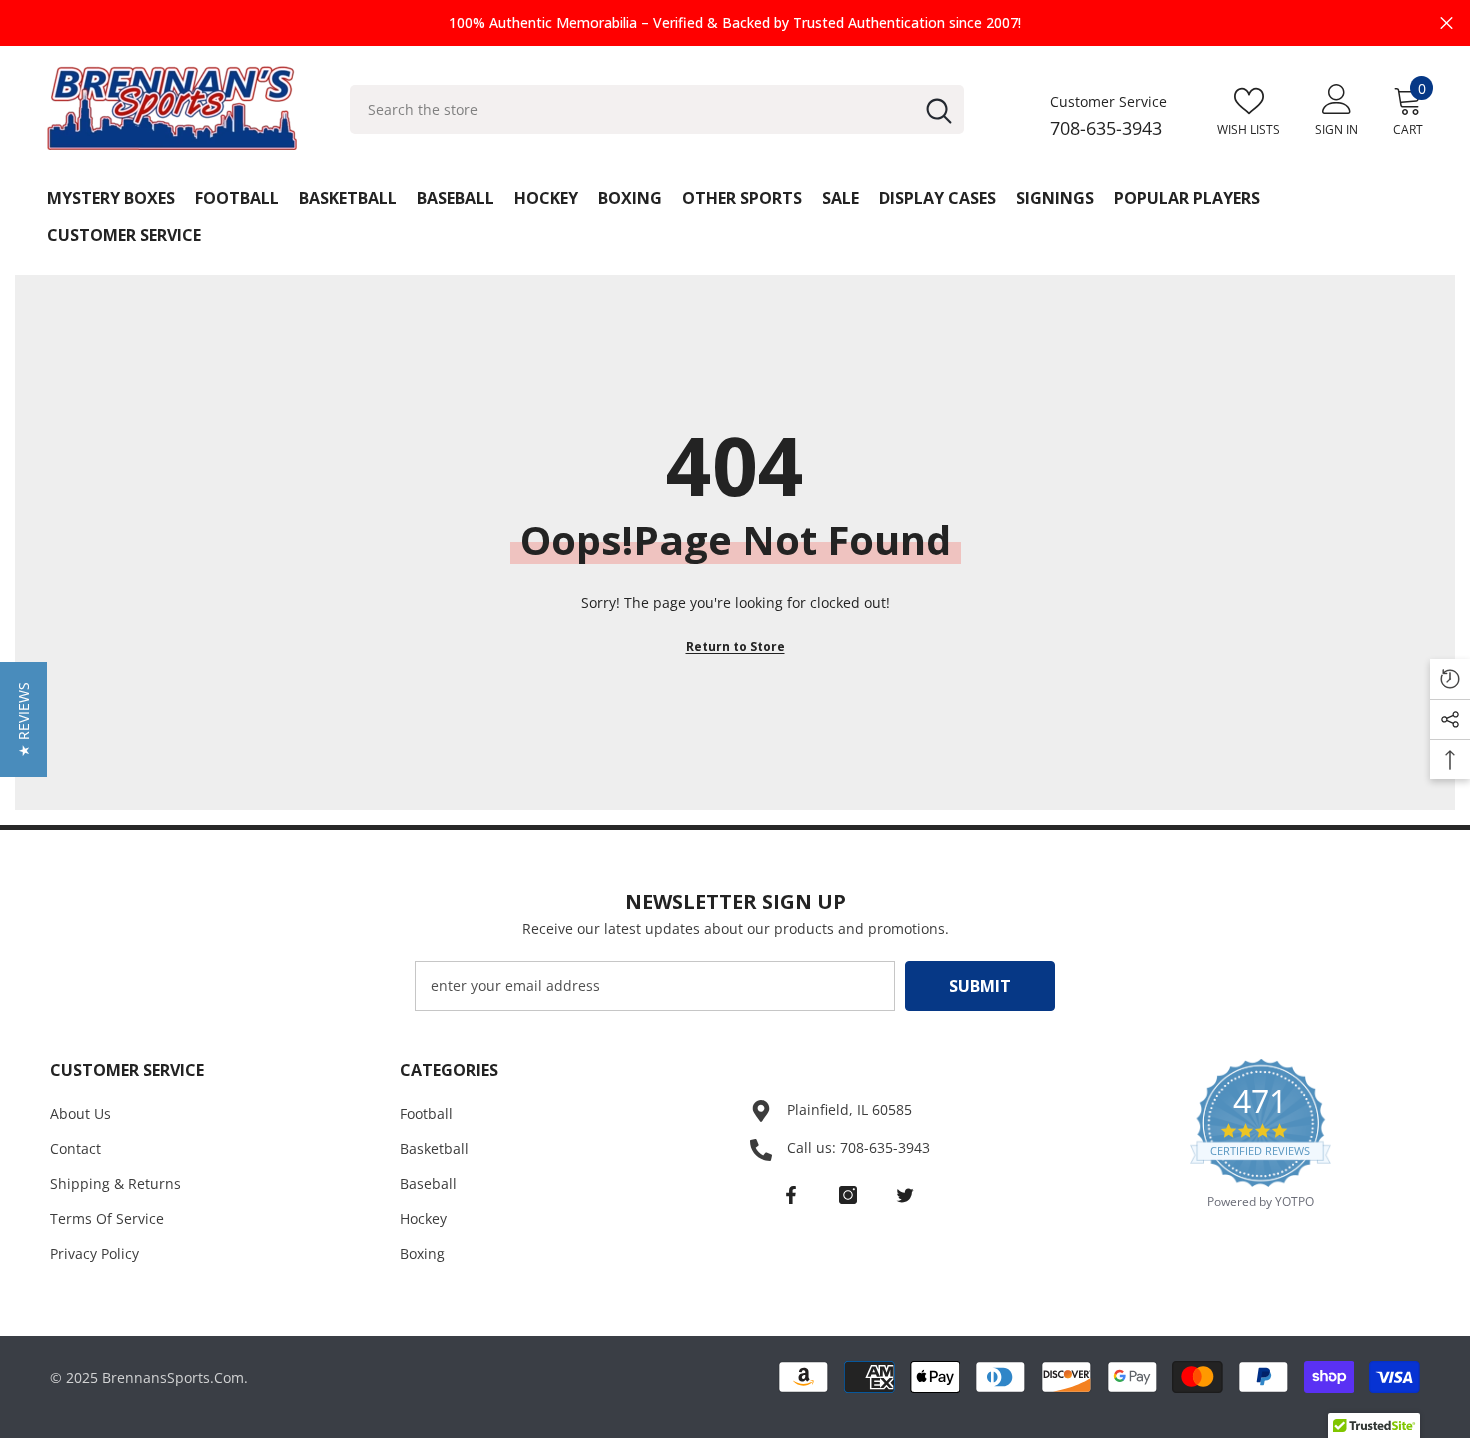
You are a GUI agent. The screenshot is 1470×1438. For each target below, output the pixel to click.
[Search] (657, 109)
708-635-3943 (1106, 128)
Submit (980, 986)
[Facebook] (791, 1195)
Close (1446, 23)
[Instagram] (848, 1195)
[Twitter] (905, 1195)
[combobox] (631, 109)
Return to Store (735, 646)
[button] (23, 719)
